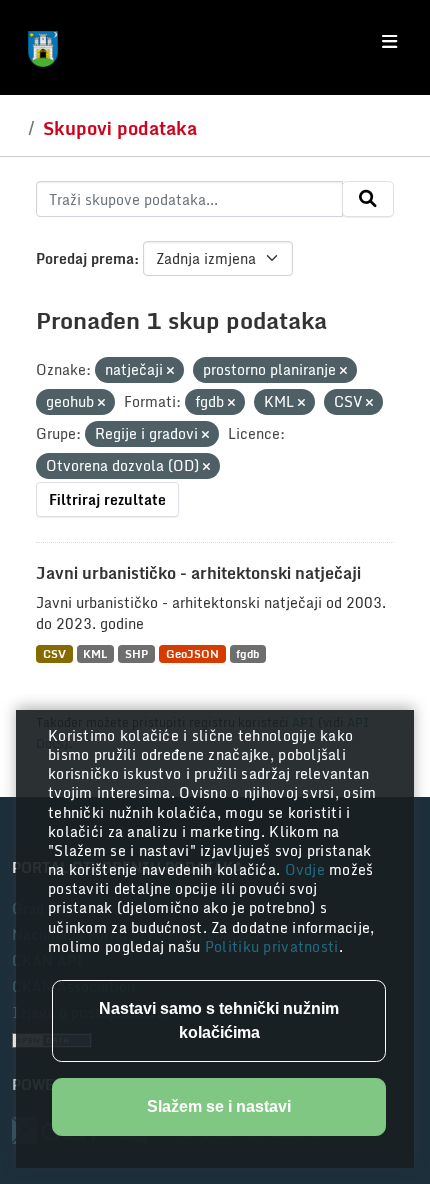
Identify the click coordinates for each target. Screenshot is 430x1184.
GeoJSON (192, 653)
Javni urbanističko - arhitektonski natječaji (198, 573)
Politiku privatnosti (272, 946)
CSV (54, 653)
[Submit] (368, 199)
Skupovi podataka (120, 128)
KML (95, 653)
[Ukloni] (170, 371)
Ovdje (307, 869)
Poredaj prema (85, 258)
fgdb (247, 653)
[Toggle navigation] (389, 42)
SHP (136, 653)
